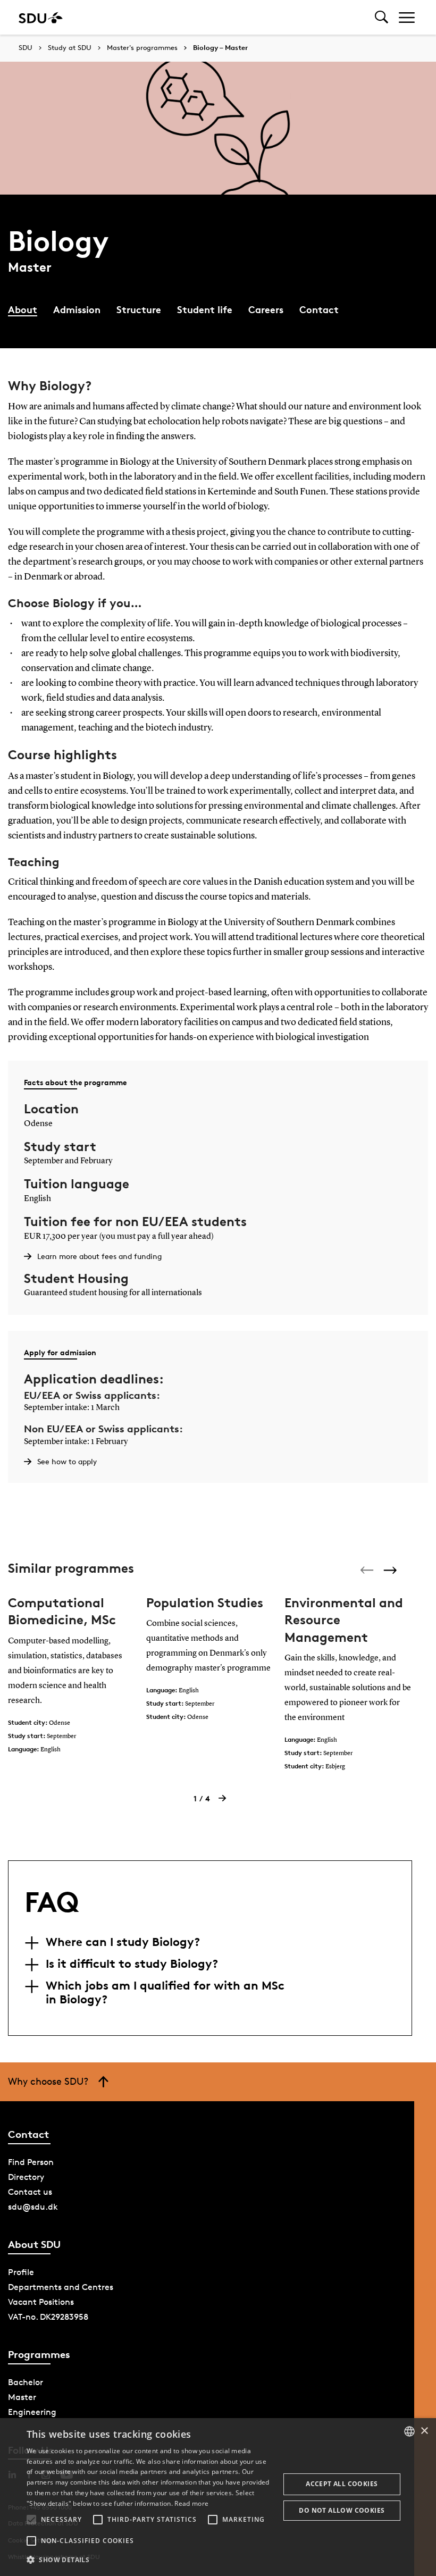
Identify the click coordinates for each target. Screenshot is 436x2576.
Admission (77, 309)
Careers (266, 309)
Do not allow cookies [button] (342, 2510)
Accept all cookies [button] (342, 2484)
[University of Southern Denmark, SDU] (41, 17)
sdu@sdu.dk (33, 2207)
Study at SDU (70, 48)
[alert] (218, 2497)
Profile (21, 2272)
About (23, 309)
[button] (31, 2520)
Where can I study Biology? (123, 1942)
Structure (139, 309)
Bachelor (26, 2382)
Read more (191, 2503)
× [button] (424, 2431)
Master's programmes (142, 48)
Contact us (30, 2192)
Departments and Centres (61, 2287)
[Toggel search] (381, 17)
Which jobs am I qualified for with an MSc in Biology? (165, 1992)
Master (22, 2397)
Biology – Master (220, 48)
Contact (319, 309)
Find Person (31, 2162)
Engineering (32, 2412)
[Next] (391, 1570)
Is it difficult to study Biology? (132, 1964)
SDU (26, 48)
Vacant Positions (41, 2302)
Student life (205, 309)
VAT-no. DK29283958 (48, 2317)
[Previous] (368, 1570)
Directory (26, 2177)
